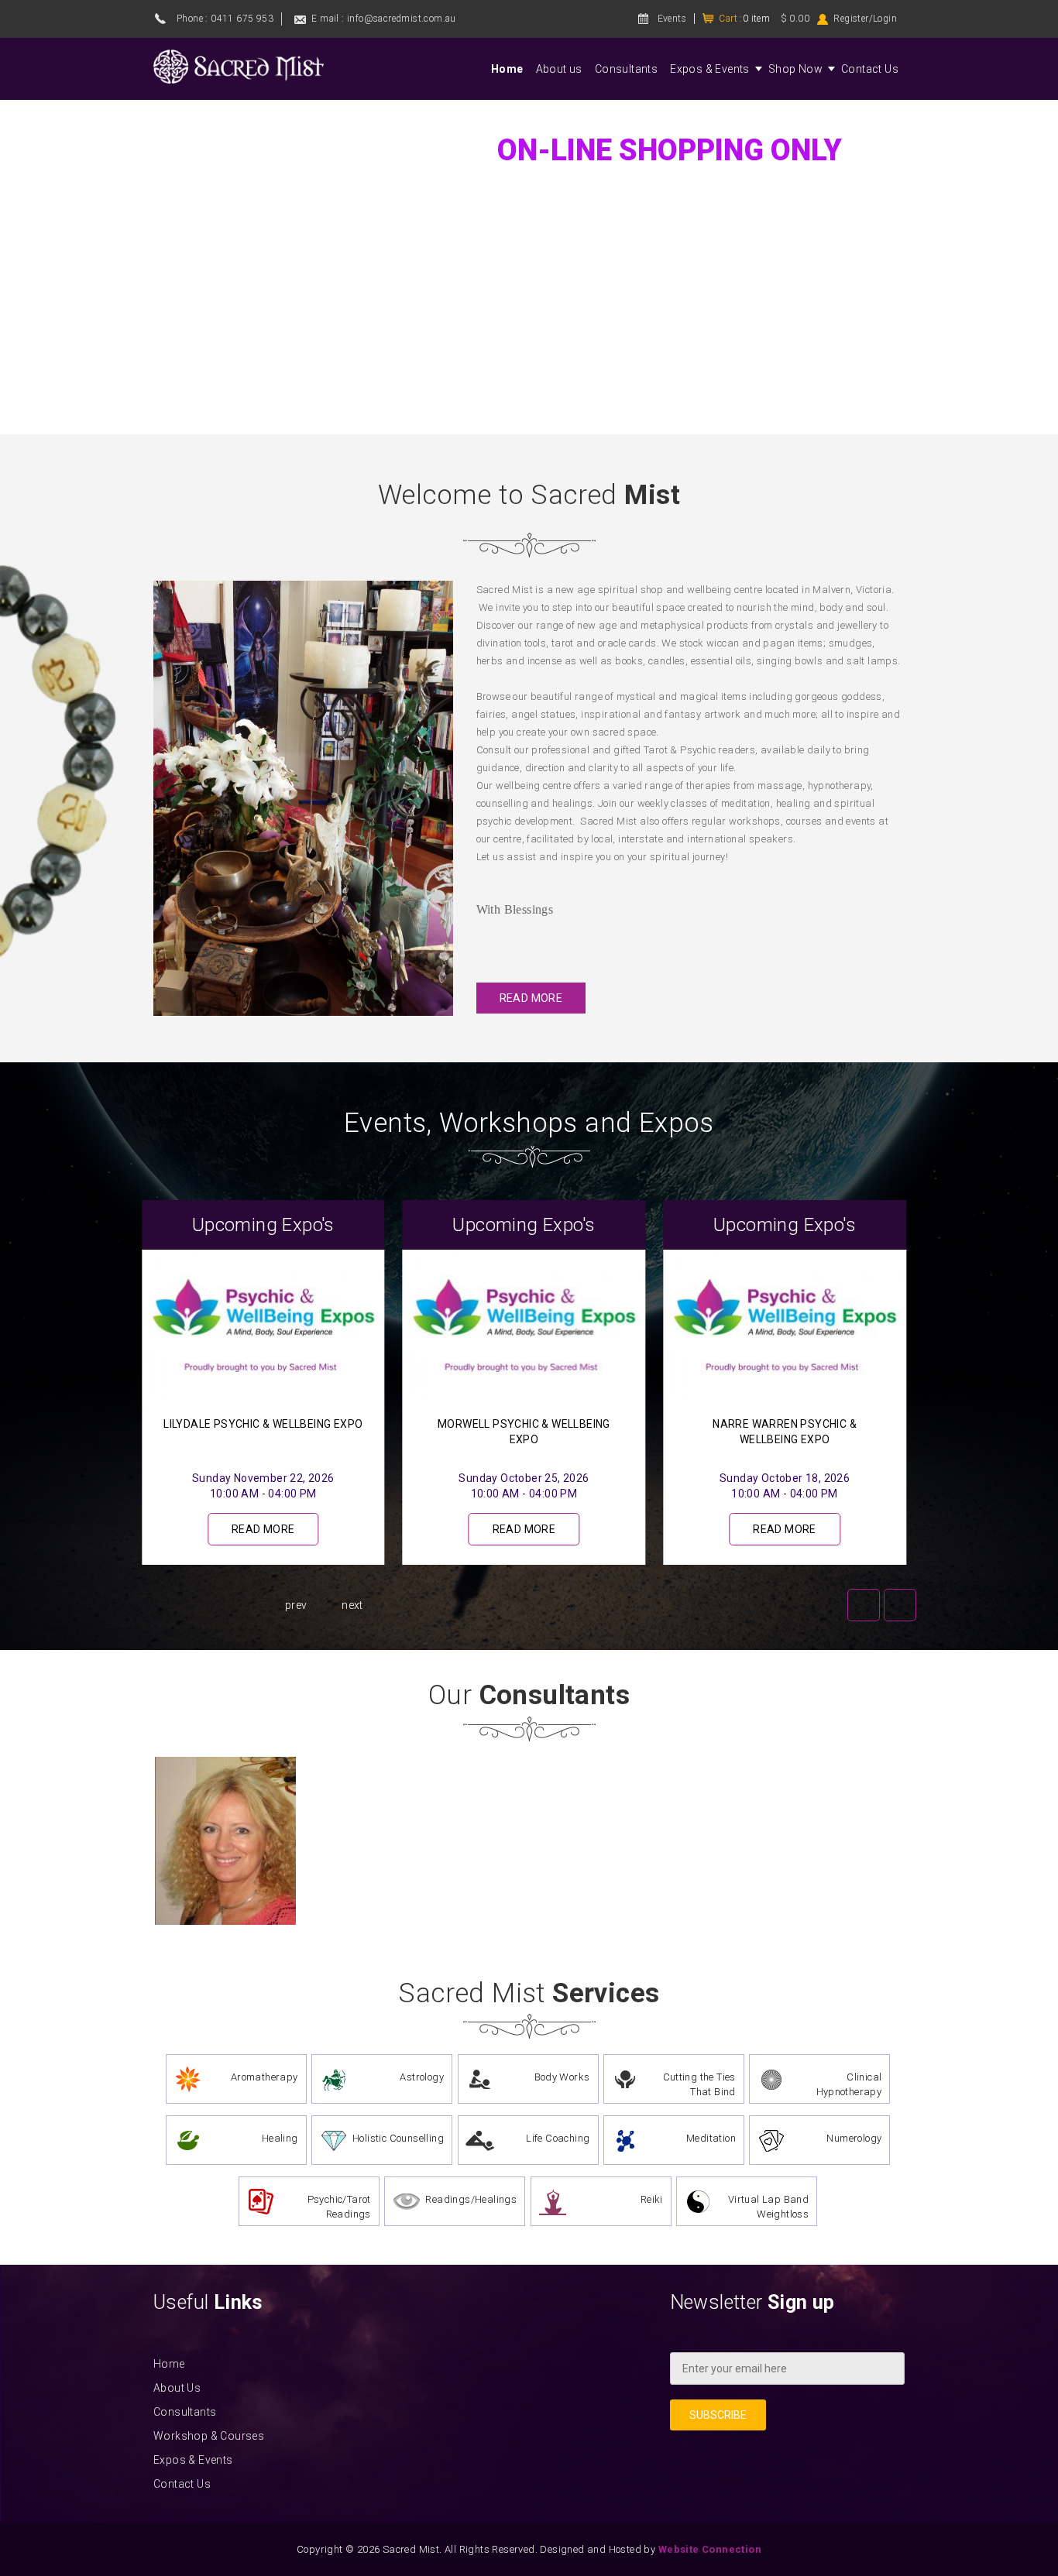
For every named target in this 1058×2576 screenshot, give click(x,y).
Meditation (711, 2138)
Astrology (422, 2077)
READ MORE (531, 998)
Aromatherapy (264, 2077)
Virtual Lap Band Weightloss (768, 2207)
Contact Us (870, 69)
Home (507, 69)
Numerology (854, 2138)
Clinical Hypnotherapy (849, 2084)
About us (559, 69)
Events (672, 19)
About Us (177, 2388)
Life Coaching (558, 2138)
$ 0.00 (795, 19)
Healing (280, 2138)
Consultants (626, 69)
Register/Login (865, 19)
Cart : (744, 19)
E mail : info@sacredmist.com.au (383, 19)
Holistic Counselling (398, 2138)
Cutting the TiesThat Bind (699, 2084)
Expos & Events (710, 69)
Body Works (562, 2077)
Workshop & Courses (209, 2436)
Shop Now (795, 69)
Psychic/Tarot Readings (339, 2207)
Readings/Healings (471, 2199)
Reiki (652, 2199)
